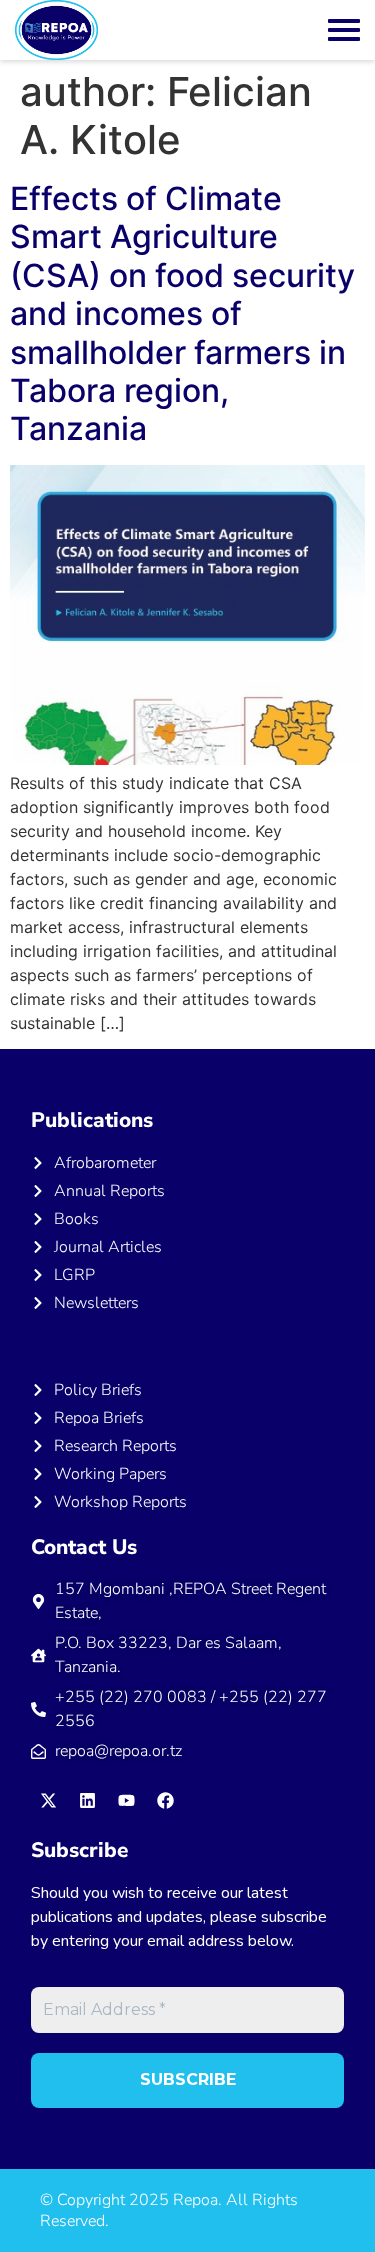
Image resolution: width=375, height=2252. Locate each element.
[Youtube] (126, 1800)
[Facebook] (165, 1800)
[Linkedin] (87, 1800)
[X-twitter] (48, 1800)
